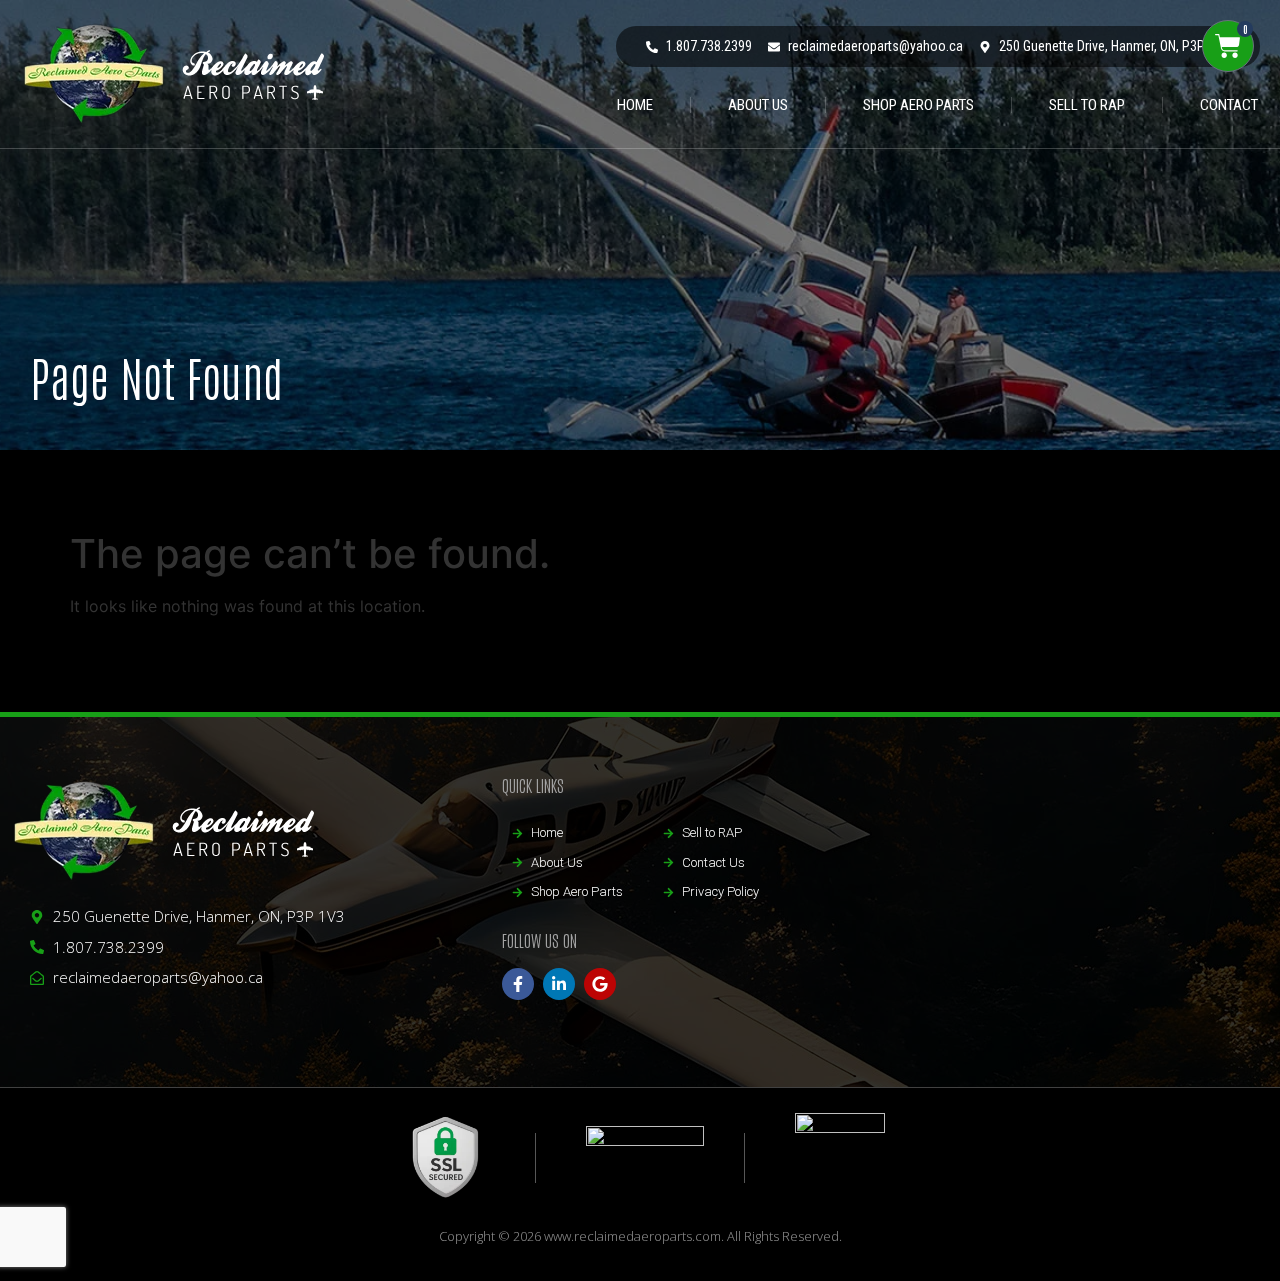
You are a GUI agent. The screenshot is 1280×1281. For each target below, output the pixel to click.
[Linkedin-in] (559, 984)
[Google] (600, 984)
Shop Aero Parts (918, 105)
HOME (635, 105)
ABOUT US (758, 105)
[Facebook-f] (518, 984)
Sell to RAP (1087, 105)
